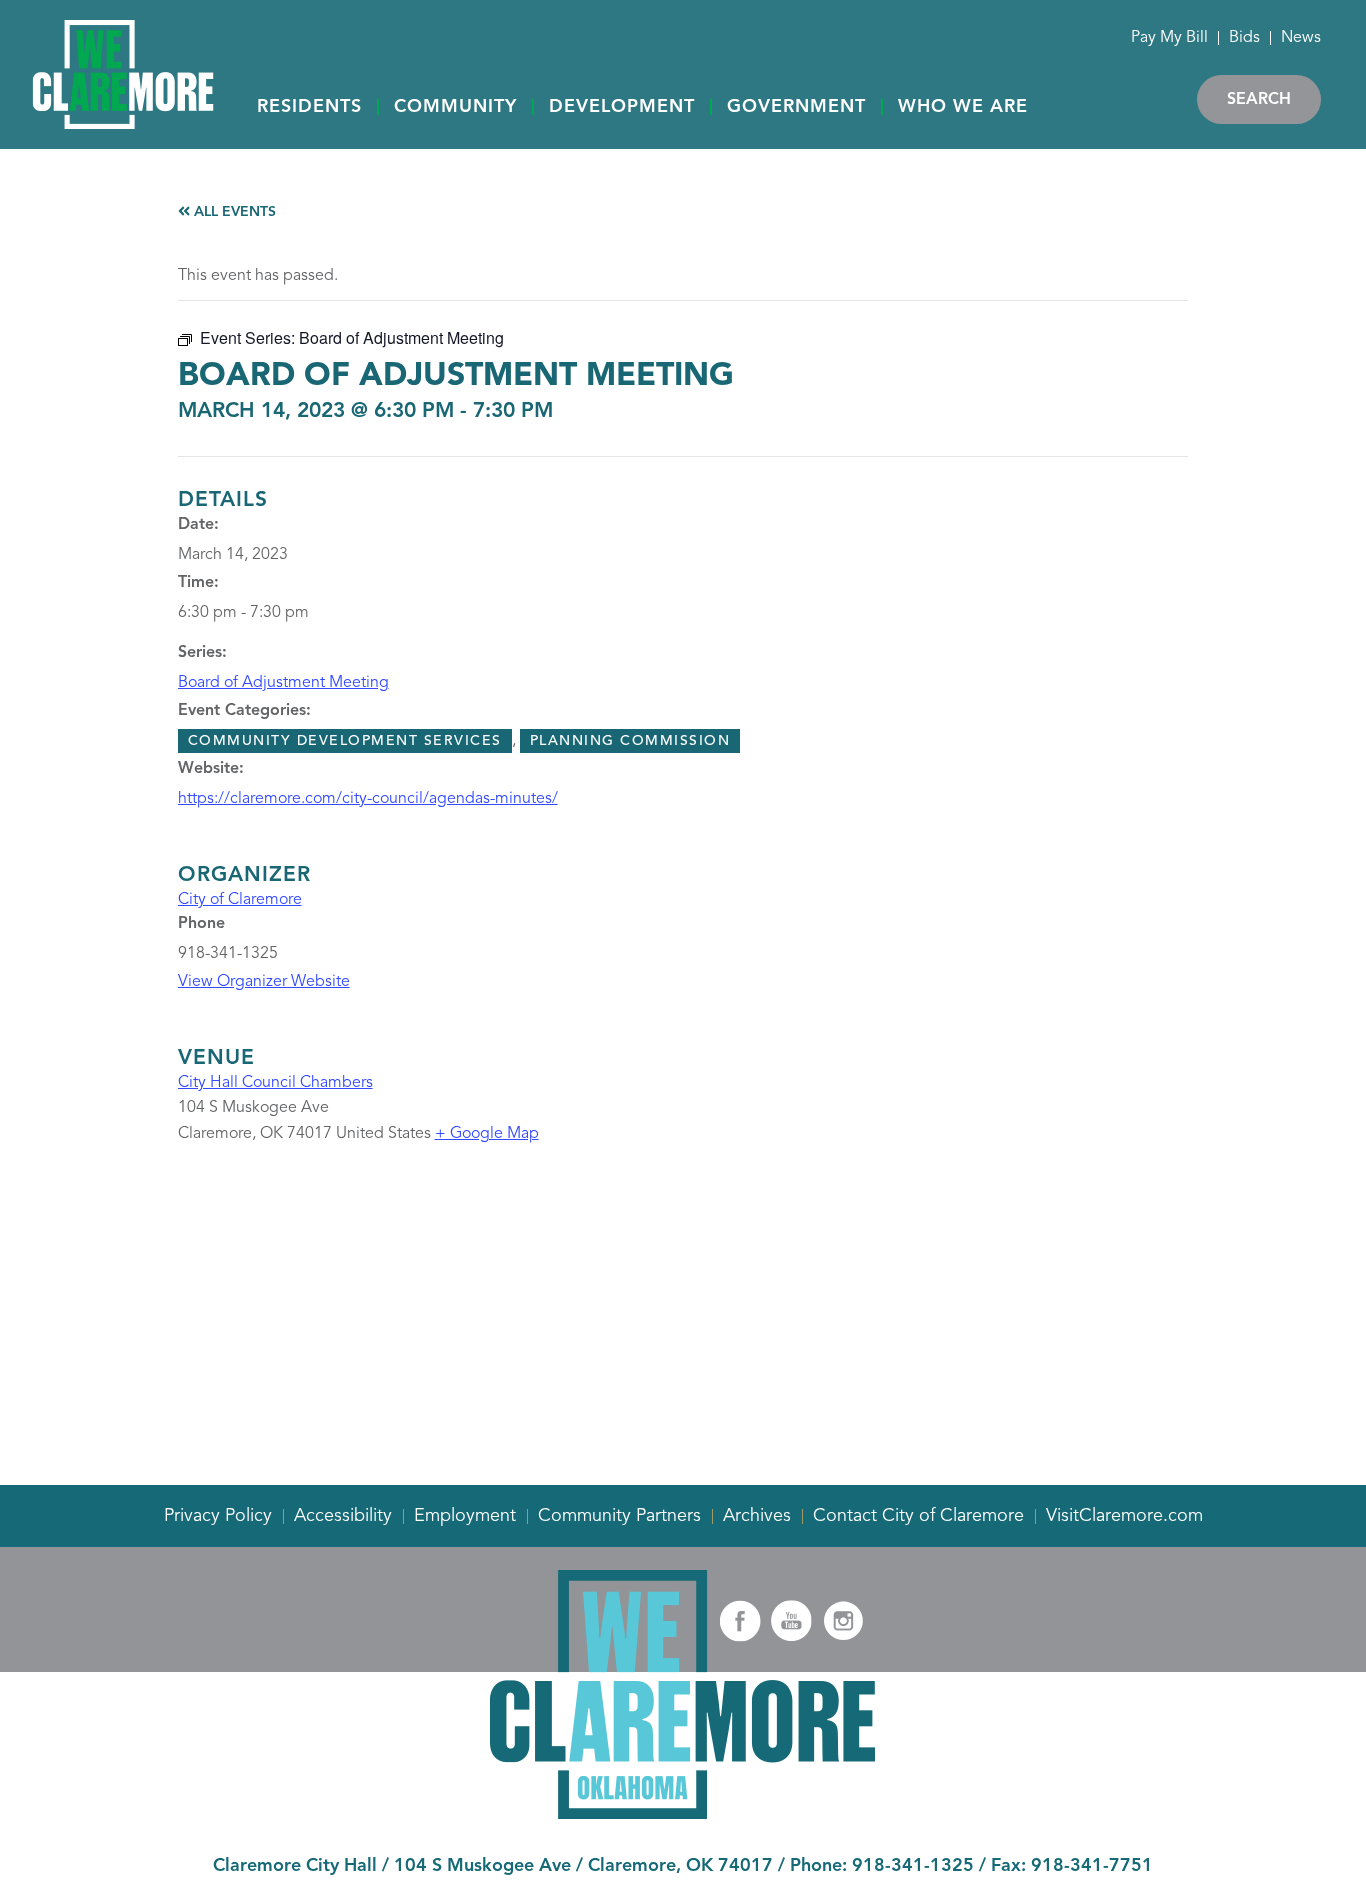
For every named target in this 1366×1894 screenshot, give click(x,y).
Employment (465, 1516)
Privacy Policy (218, 1516)
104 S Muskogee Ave (482, 1866)
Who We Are (963, 107)
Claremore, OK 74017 (680, 1866)
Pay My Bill (1169, 38)
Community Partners (619, 1516)
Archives (757, 1516)
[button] (309, 108)
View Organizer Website (264, 982)
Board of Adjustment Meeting (283, 683)
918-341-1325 (913, 1866)
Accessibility (343, 1516)
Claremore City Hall (295, 1866)
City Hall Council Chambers (275, 1083)
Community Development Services (345, 741)
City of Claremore (240, 900)
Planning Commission (630, 741)
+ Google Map (487, 1134)
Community (455, 107)
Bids (1244, 38)
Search (1259, 100)
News (1301, 38)
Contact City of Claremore (918, 1516)
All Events (233, 212)
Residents (309, 107)
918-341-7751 (1092, 1866)
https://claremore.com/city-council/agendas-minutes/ (368, 799)
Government (796, 107)
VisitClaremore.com (1124, 1516)
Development (622, 107)
